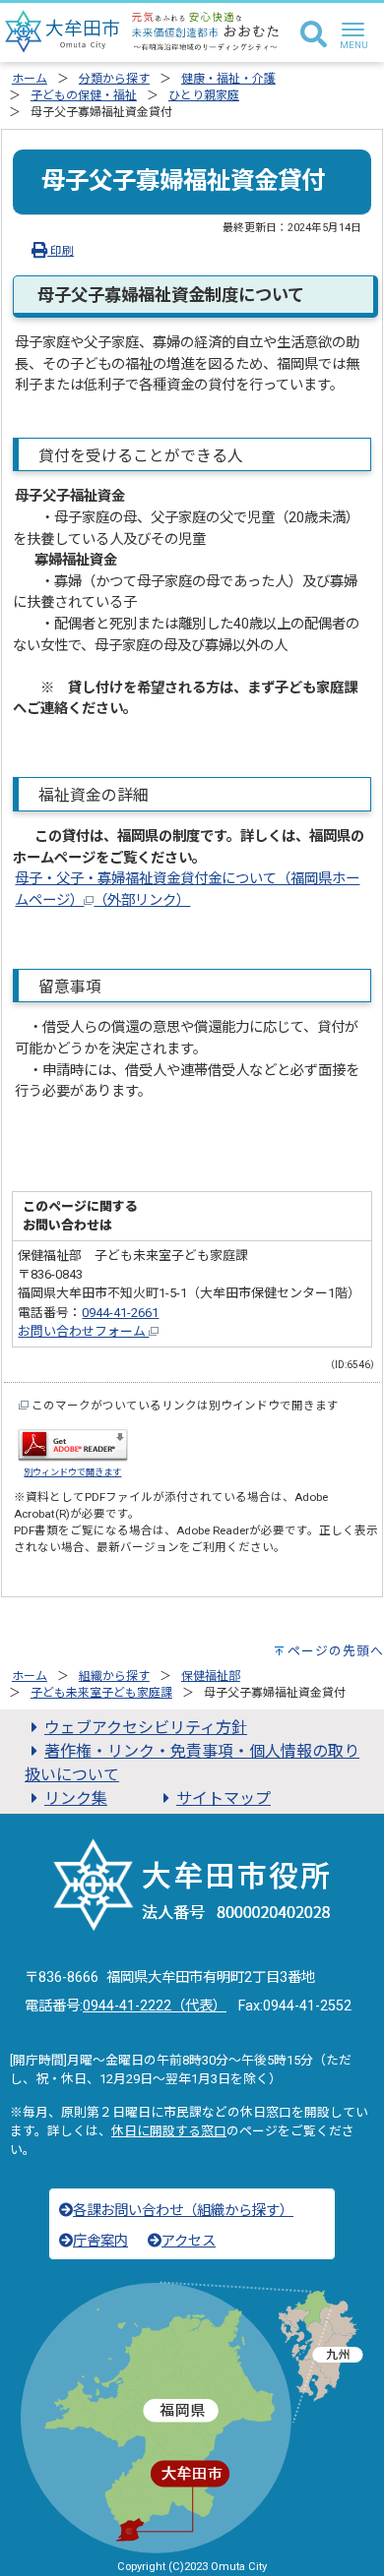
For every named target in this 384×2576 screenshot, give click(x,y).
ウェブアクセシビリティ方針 (146, 1728)
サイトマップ (224, 1798)
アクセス (189, 2241)
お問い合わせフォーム (83, 1331)
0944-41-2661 (120, 1313)
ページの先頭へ (336, 1651)
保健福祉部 (211, 1676)
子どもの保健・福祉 (84, 95)
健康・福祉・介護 (228, 79)
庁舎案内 (100, 2241)
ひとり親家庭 (204, 95)
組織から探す (114, 1676)
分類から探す (114, 79)
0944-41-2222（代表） (155, 2006)
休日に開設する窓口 (169, 2131)
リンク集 (76, 1798)
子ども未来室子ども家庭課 (101, 1693)
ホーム (30, 79)
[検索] (314, 35)
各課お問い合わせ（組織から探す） (183, 2211)
